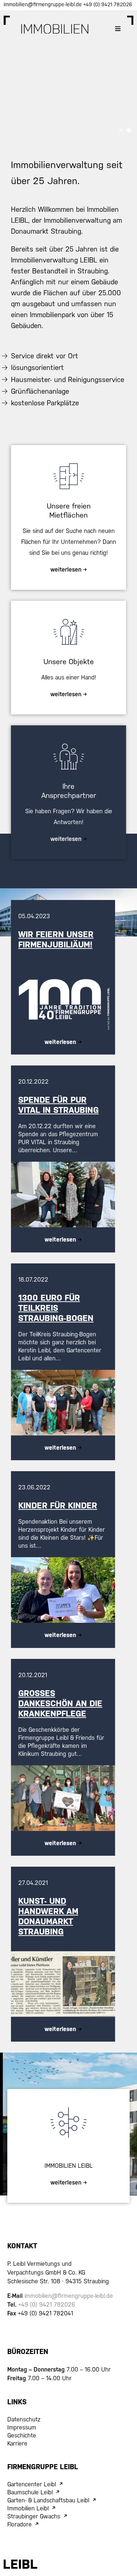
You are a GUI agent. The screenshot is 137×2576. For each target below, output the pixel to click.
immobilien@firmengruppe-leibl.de (43, 4)
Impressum (22, 2427)
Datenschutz (24, 2419)
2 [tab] (129, 130)
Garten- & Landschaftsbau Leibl (48, 2500)
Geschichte (22, 2435)
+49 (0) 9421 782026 (108, 4)
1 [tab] (121, 130)
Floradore (20, 2524)
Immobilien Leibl (28, 2508)
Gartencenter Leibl (32, 2484)
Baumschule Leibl (30, 2492)
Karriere (17, 2444)
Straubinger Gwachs (34, 2516)
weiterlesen (60, 1042)
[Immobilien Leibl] (55, 29)
